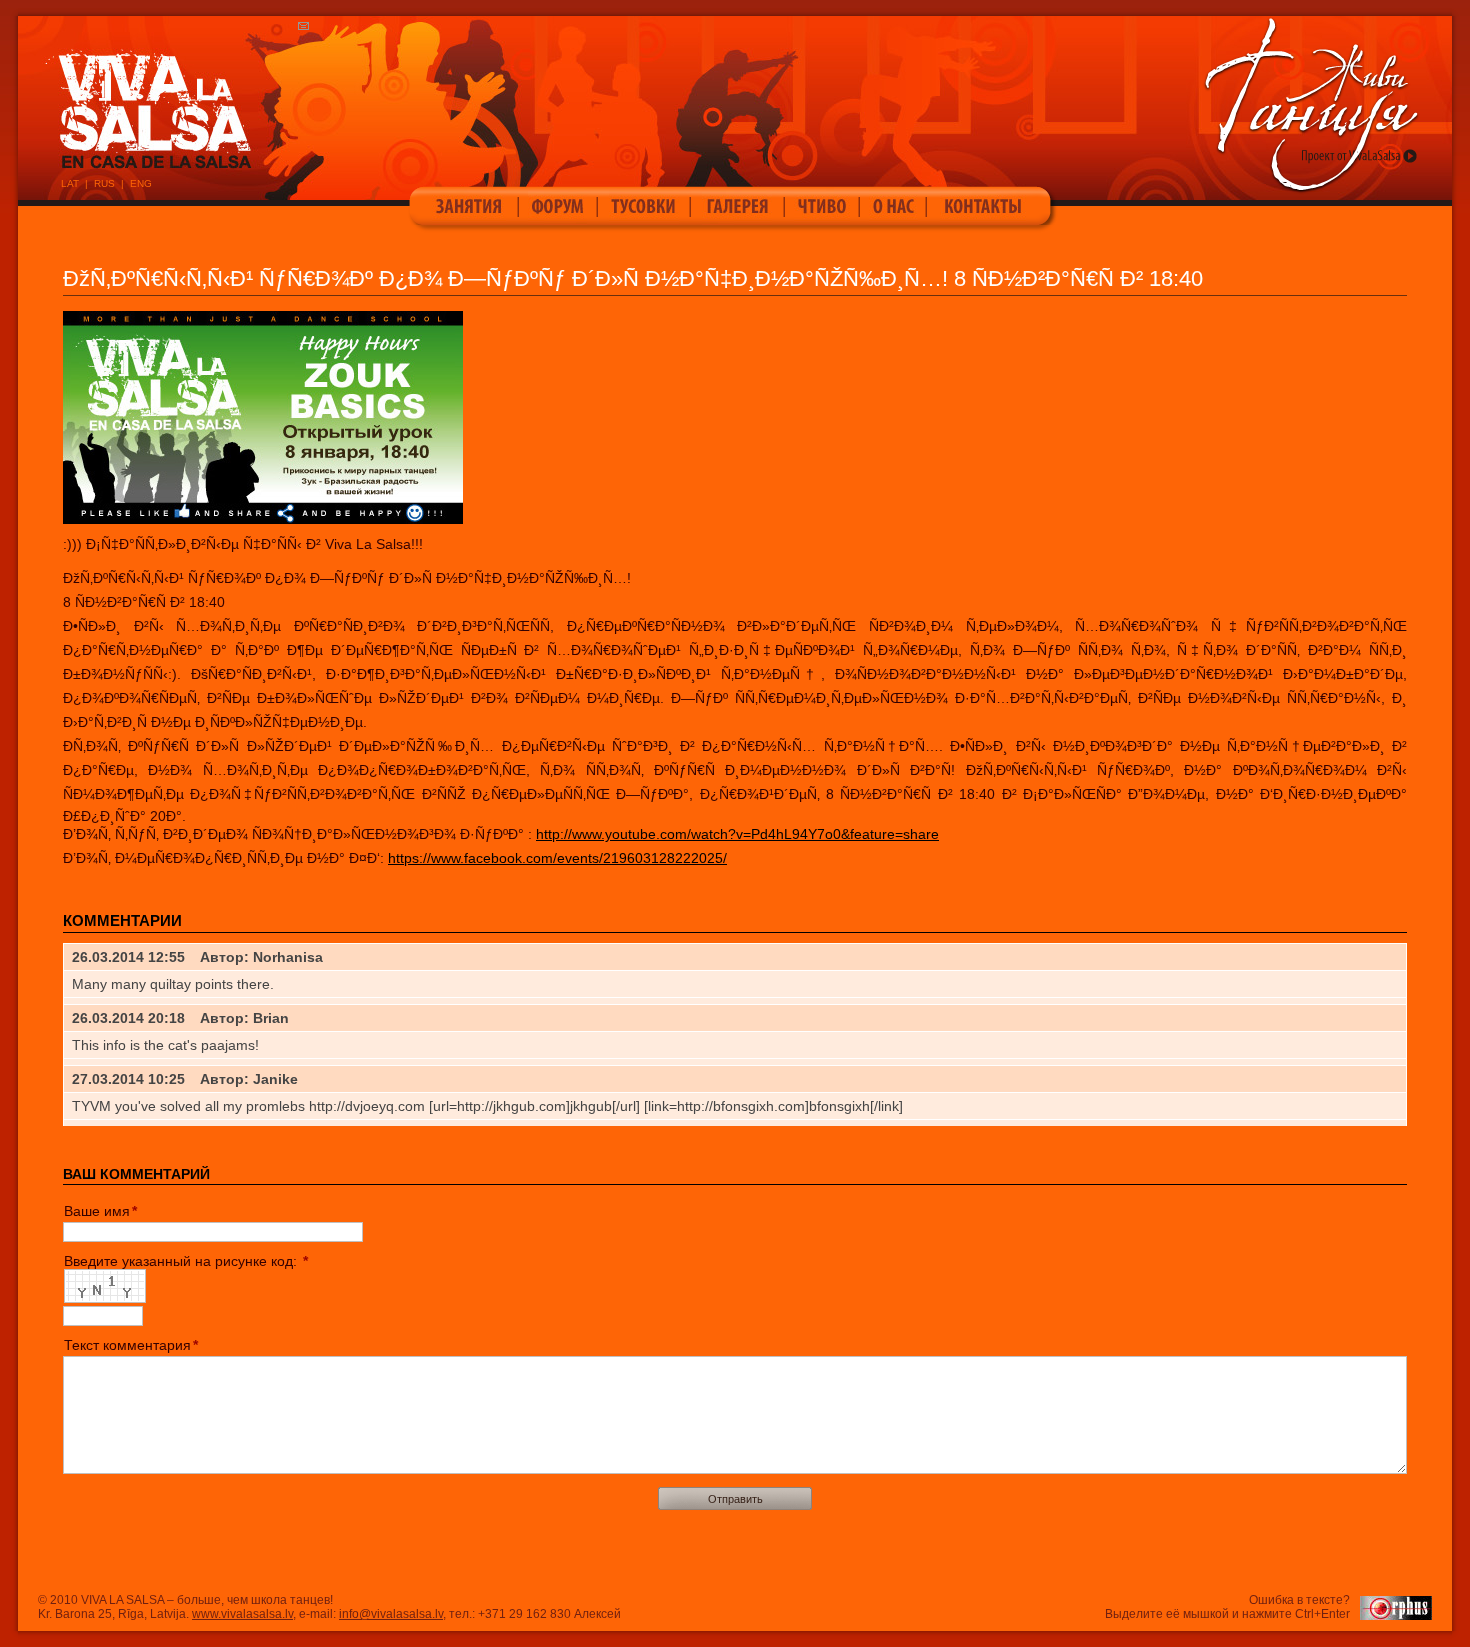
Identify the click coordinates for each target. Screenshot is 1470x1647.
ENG (141, 183)
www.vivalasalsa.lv (242, 1614)
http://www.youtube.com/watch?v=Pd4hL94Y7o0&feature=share (737, 834)
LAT (70, 183)
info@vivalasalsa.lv (391, 1614)
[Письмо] (308, 26)
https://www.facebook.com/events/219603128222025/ (557, 858)
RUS (104, 183)
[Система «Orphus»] (1396, 1616)
